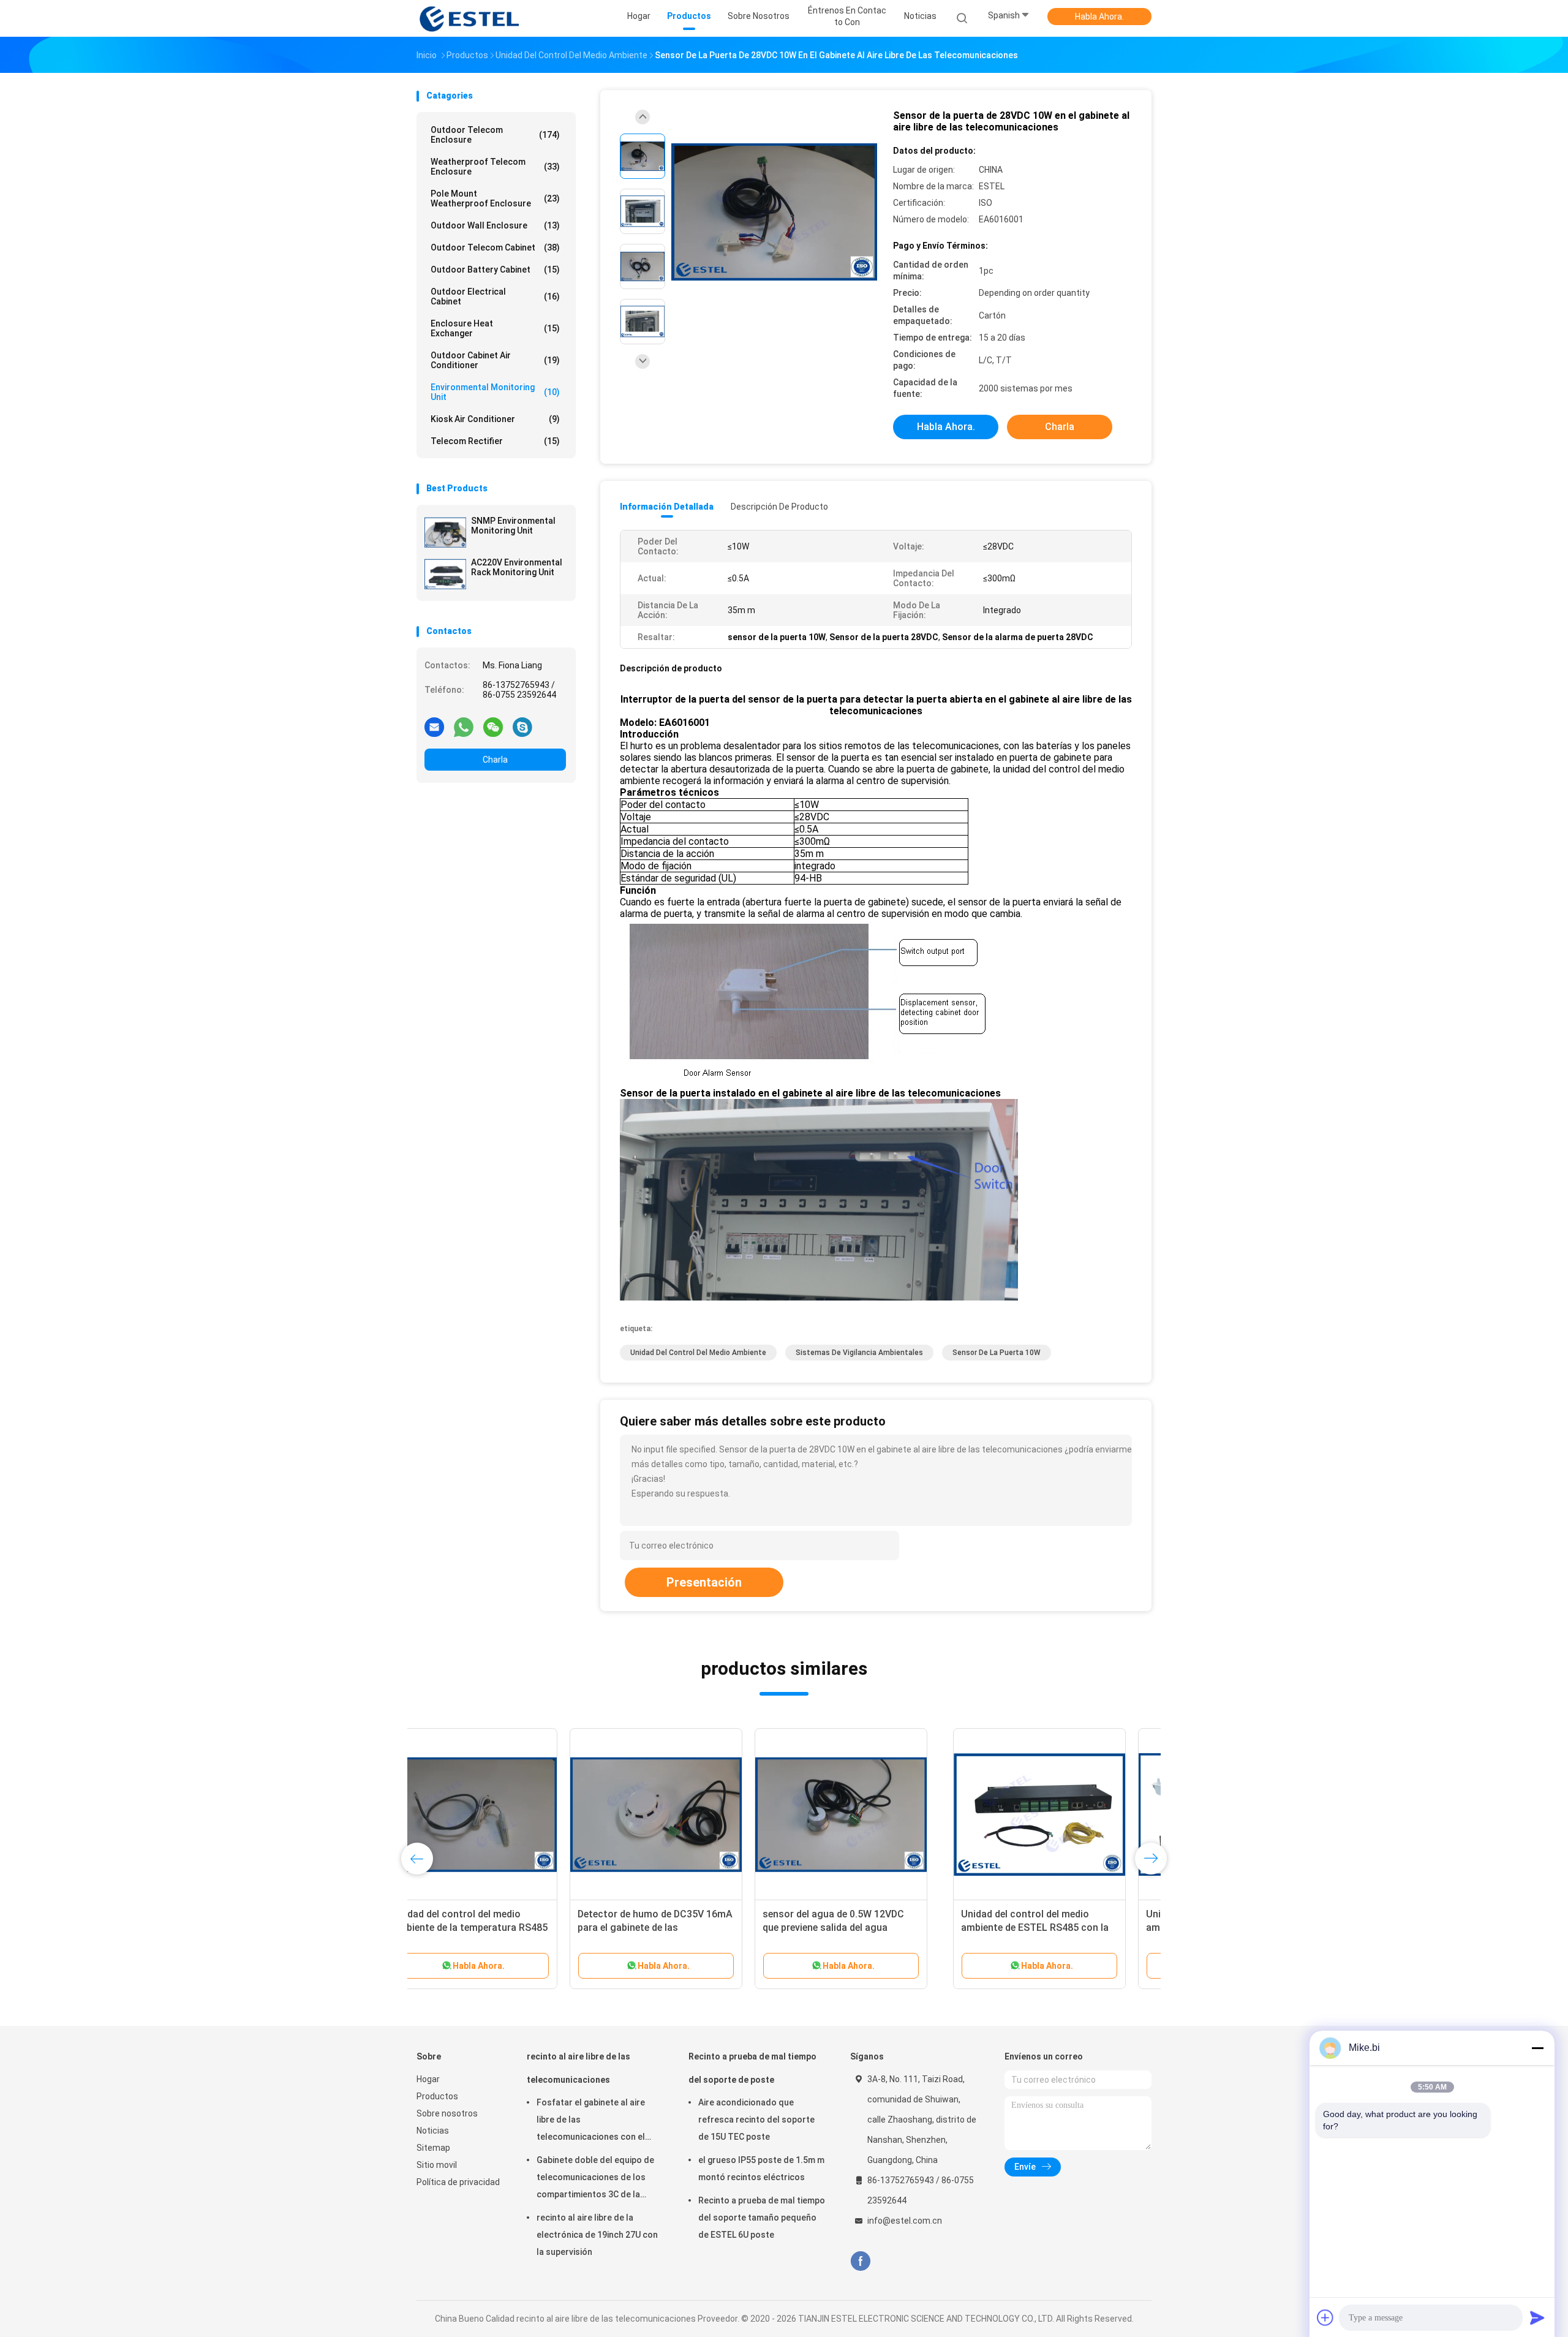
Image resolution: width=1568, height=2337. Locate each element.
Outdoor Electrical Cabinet (495, 296)
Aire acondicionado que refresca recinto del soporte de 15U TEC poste (756, 2120)
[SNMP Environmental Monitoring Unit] (445, 532)
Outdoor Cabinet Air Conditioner (495, 360)
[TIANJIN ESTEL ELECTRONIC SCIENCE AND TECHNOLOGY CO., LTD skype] (522, 727)
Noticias (433, 2131)
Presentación (704, 1582)
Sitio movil (437, 2165)
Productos (437, 2096)
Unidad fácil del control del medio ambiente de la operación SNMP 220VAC (685, 1927)
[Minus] (1537, 2048)
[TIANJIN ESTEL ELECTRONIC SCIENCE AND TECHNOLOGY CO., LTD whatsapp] (464, 727)
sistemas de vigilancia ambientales (859, 1353)
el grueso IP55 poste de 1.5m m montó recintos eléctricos (761, 2169)
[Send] (1537, 2317)
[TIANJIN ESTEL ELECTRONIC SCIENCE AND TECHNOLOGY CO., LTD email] (434, 727)
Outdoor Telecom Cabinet (495, 247)
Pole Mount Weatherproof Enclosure (495, 198)
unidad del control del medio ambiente (698, 1353)
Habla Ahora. (1099, 17)
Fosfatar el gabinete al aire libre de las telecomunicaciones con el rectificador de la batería (591, 2121)
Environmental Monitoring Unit (495, 392)
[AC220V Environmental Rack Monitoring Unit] (445, 574)
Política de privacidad (458, 2182)
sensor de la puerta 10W (997, 1353)
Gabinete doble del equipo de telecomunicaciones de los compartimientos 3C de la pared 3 (595, 2179)
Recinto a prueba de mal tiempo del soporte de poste (752, 2068)
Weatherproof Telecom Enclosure (495, 167)
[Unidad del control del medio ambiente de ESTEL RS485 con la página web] (503, 1814)
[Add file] (1325, 2317)
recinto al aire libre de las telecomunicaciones (579, 2068)
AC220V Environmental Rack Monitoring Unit (517, 567)
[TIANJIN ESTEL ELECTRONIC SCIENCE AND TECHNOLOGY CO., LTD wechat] (493, 727)
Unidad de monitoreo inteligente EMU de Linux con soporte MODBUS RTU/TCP (1052, 1927)
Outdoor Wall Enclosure (495, 225)
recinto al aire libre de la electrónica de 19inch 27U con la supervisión (597, 2235)
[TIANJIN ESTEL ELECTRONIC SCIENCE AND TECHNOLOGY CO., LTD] (470, 18)
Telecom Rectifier (495, 441)
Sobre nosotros (447, 2113)
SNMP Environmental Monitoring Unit (513, 526)
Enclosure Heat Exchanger (495, 328)
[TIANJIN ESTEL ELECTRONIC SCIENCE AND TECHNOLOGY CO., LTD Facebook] (860, 2261)
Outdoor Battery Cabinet (495, 270)
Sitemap (433, 2148)
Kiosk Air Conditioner (495, 419)
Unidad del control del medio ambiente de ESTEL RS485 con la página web (498, 1927)
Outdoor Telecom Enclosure (495, 135)
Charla (495, 760)
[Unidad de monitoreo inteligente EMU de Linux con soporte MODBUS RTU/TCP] (1058, 1814)
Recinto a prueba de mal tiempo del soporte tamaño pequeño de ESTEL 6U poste (762, 2218)
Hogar (428, 2079)
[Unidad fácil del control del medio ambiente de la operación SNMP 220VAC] (688, 1814)
